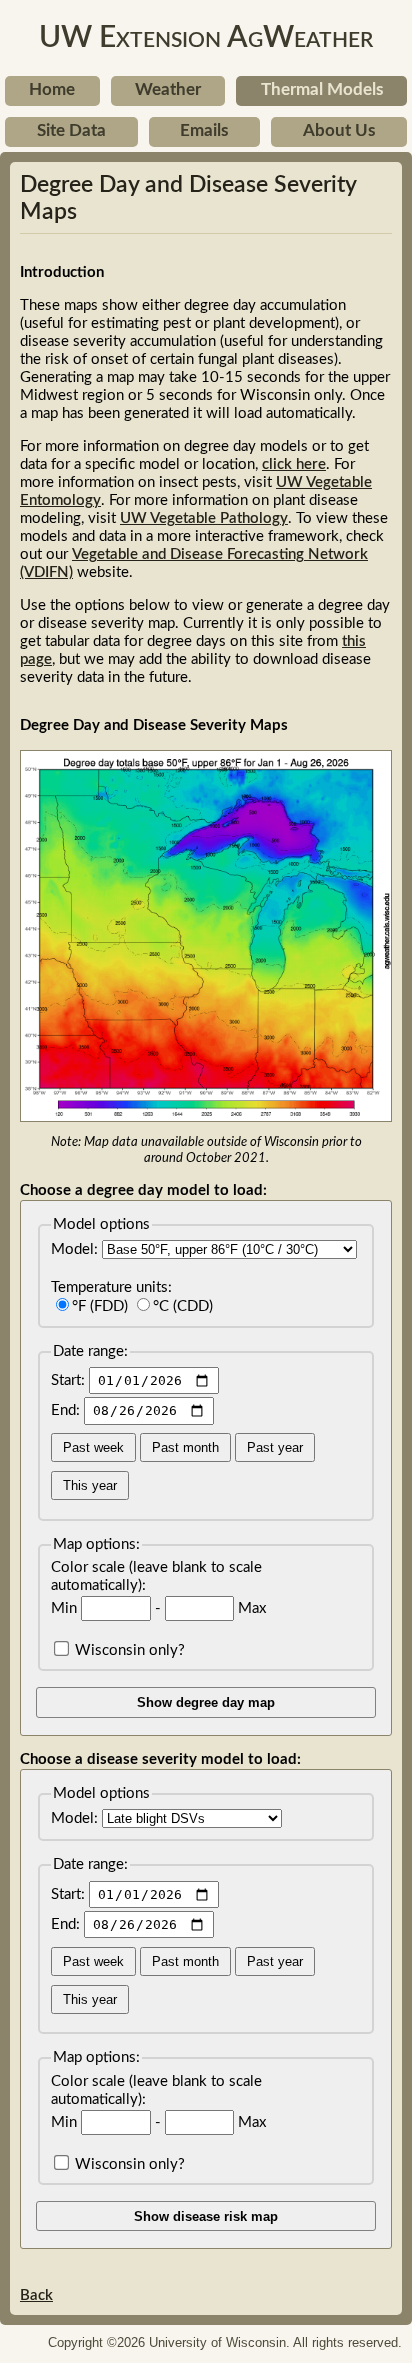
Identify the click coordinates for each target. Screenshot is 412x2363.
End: (67, 1410)
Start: (70, 1380)
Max (250, 1608)
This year (90, 1485)
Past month (185, 1447)
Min (66, 1608)
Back (36, 2295)
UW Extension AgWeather (206, 38)
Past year (275, 1447)
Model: (76, 1249)
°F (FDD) (100, 1306)
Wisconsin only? (128, 1650)
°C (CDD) (183, 1306)
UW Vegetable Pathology (204, 518)
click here (294, 464)
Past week (93, 1447)
